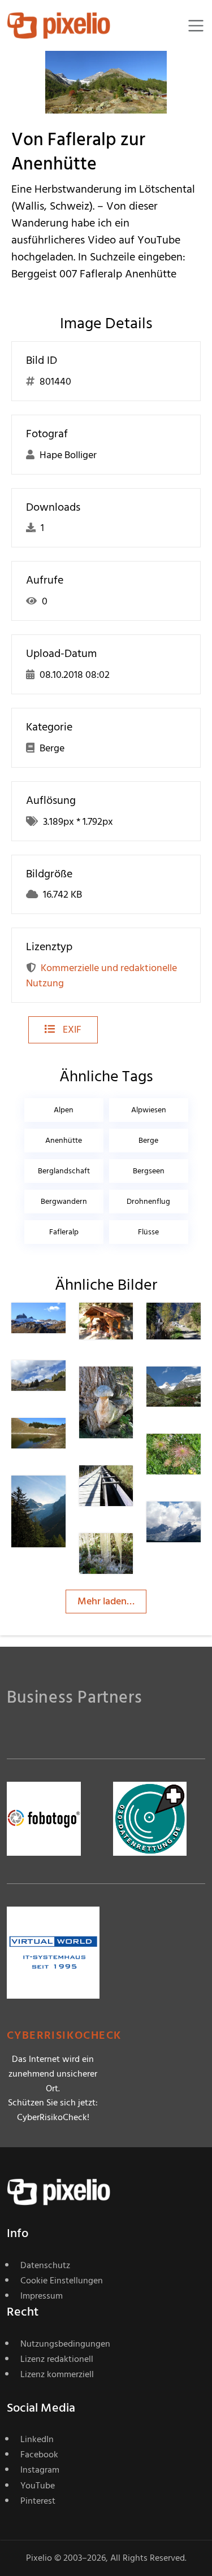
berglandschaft (64, 1171)
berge (148, 1140)
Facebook (39, 2455)
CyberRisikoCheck (64, 2036)
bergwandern (64, 1201)
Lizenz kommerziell (57, 2374)
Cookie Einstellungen (62, 2281)
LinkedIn (37, 2439)
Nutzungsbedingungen (65, 2344)
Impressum (42, 2296)
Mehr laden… (106, 1601)
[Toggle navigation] (196, 26)
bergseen (149, 1171)
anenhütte (64, 1140)
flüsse (148, 1232)
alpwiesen (149, 1110)
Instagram (40, 2470)
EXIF (71, 1030)
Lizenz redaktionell (57, 2359)
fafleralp (64, 1232)
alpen (64, 1110)
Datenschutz (45, 2265)
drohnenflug (148, 1201)
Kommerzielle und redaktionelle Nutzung (101, 976)
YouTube (38, 2486)
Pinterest (38, 2501)
